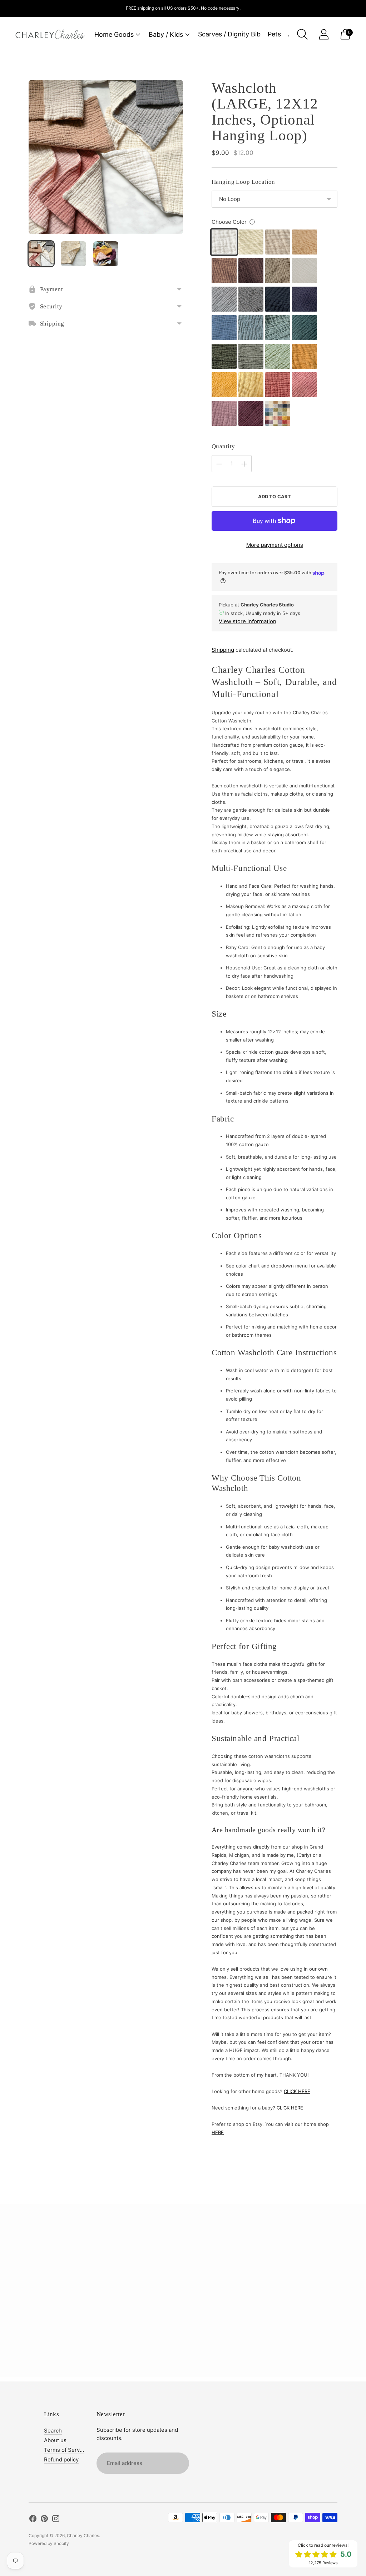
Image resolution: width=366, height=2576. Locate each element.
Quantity (223, 446)
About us (55, 2440)
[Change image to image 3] (106, 254)
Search (53, 2431)
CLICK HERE (297, 2091)
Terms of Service (66, 2450)
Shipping (223, 650)
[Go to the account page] (324, 34)
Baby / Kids (166, 34)
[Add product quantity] (244, 464)
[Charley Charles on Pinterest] (44, 2520)
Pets (274, 34)
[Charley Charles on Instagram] (56, 2520)
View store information (248, 621)
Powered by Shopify (49, 2543)
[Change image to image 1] (41, 254)
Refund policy (61, 2459)
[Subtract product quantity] (219, 464)
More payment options (275, 545)
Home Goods (114, 34)
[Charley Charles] (50, 34)
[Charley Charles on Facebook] (33, 2520)
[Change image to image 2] (73, 254)
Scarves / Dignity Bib (229, 34)
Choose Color (229, 222)
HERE (218, 2132)
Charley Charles (83, 2535)
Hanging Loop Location (243, 182)
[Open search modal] (302, 34)
